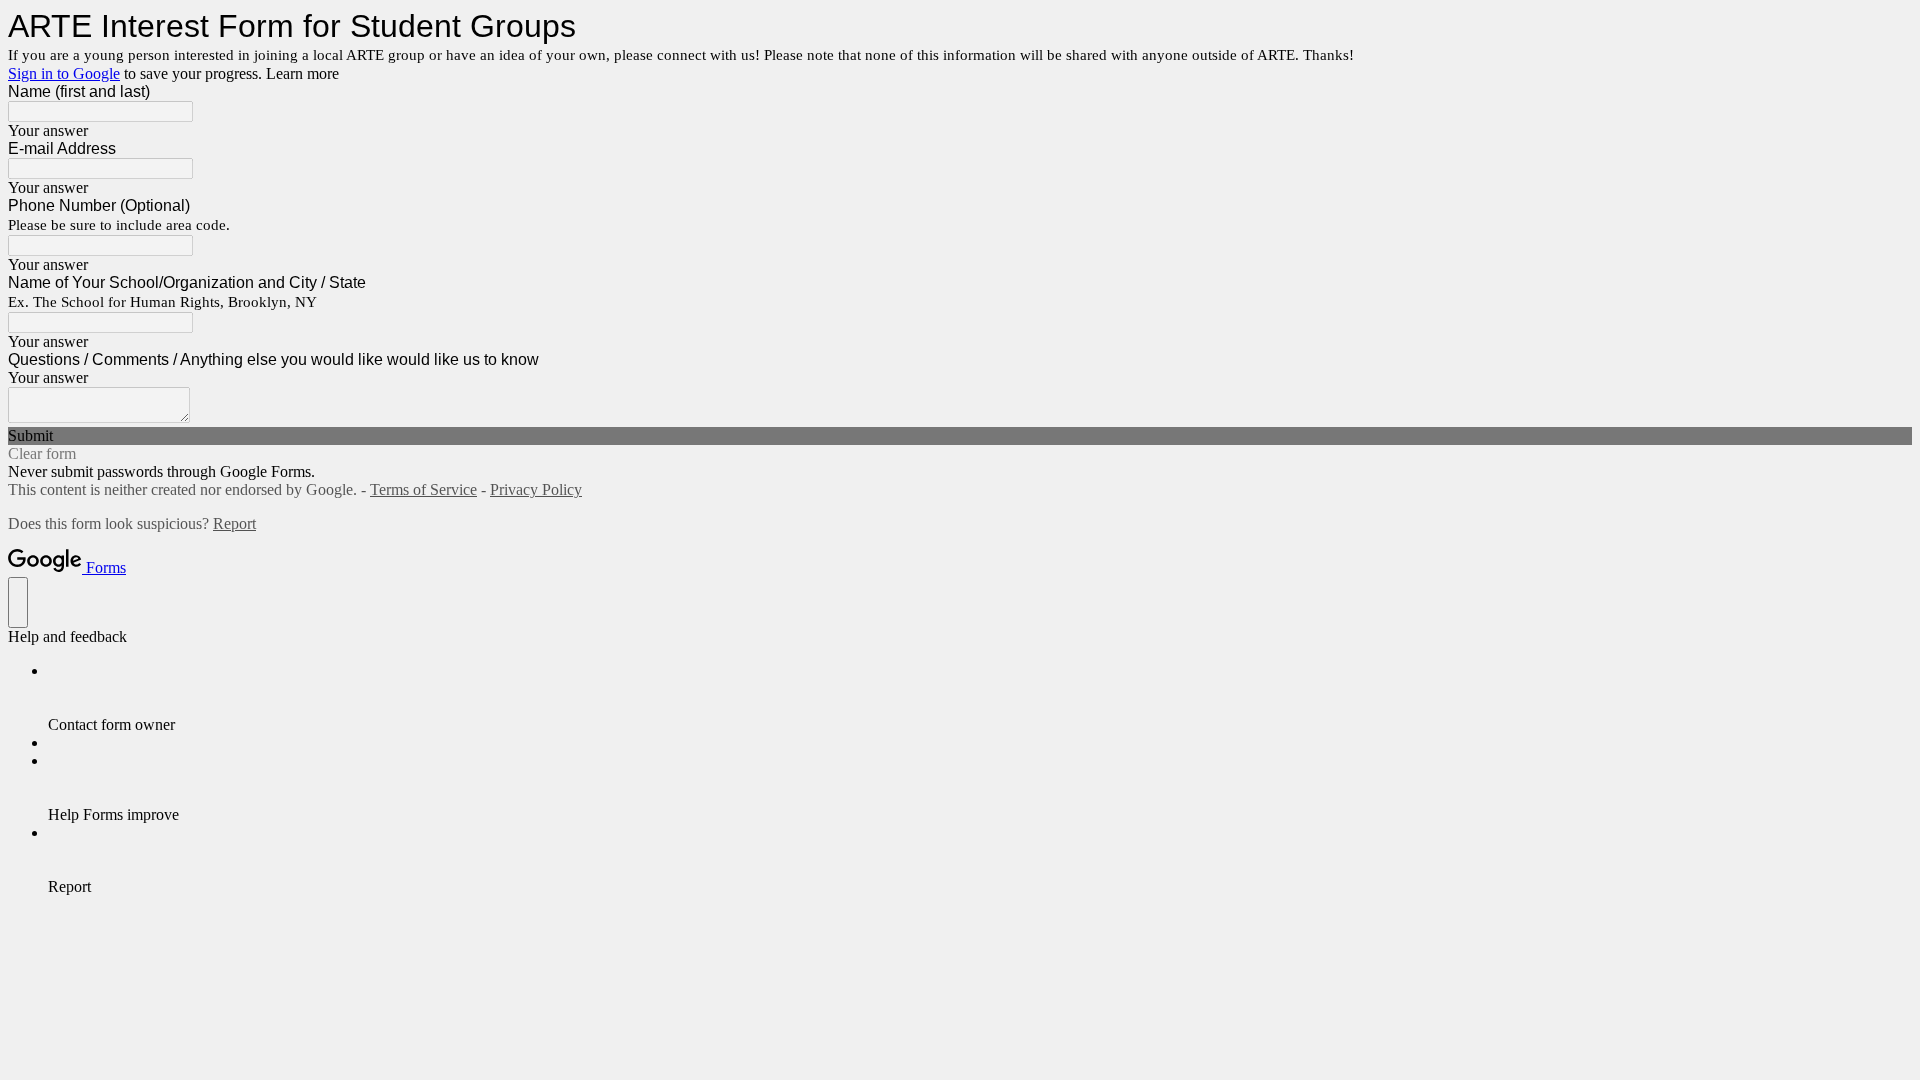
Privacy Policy (536, 489)
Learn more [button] (302, 73)
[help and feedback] (18, 602)
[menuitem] (980, 698)
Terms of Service (423, 489)
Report (234, 523)
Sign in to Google (64, 73)
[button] (960, 436)
